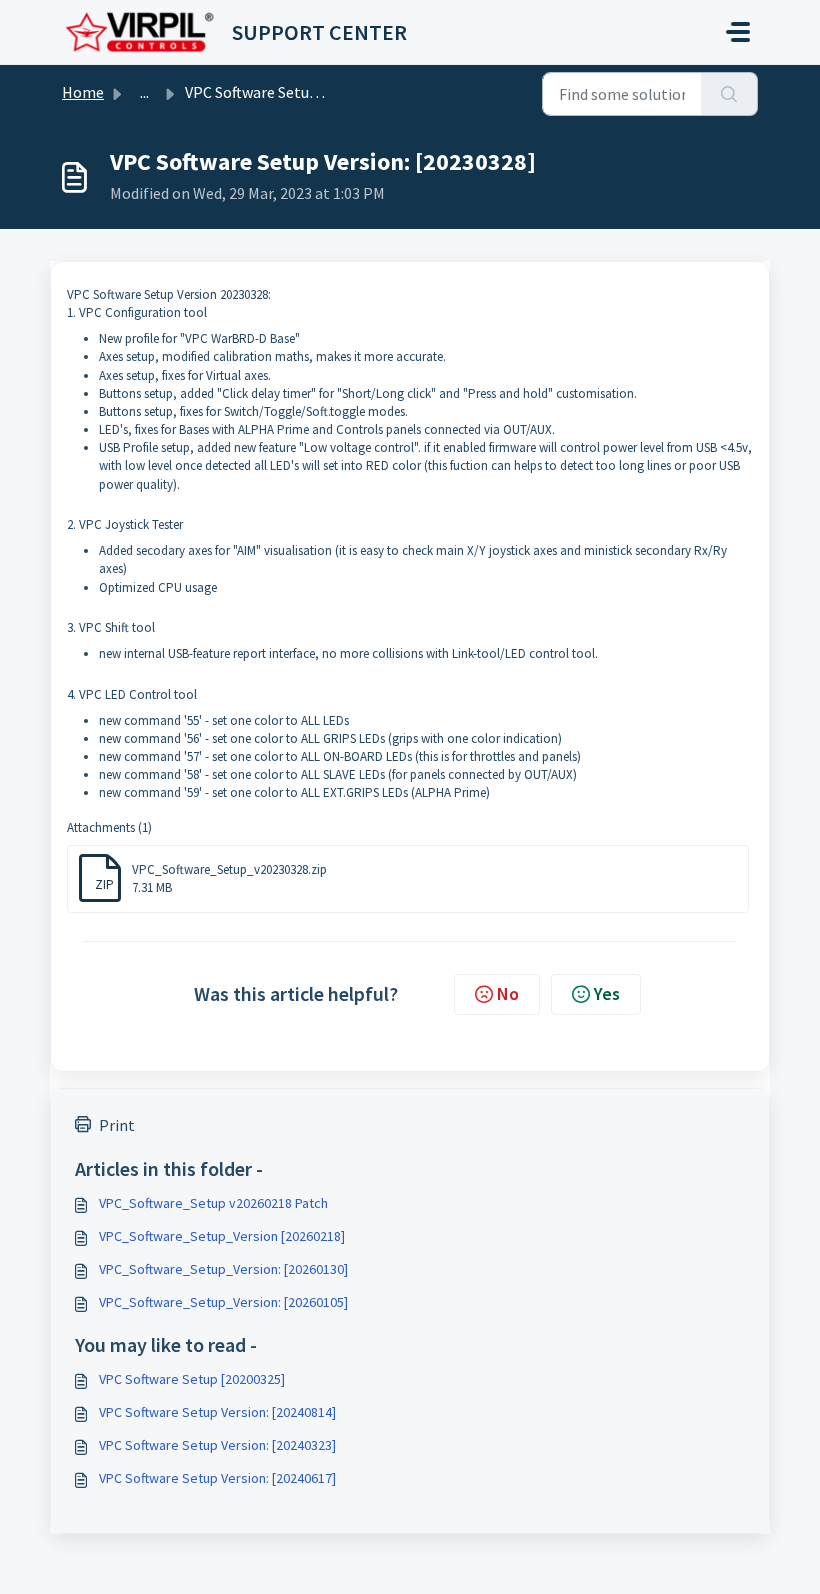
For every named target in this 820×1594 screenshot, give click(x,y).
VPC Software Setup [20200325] (192, 1379)
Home (83, 92)
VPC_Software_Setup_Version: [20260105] (223, 1302)
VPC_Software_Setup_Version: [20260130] (223, 1269)
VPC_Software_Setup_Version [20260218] (222, 1236)
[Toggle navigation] (738, 32)
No (508, 993)
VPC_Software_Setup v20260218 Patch (213, 1203)
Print (117, 1125)
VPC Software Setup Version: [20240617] (217, 1478)
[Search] (729, 94)
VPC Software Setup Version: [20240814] (217, 1412)
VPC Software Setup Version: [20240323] (217, 1445)
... (144, 92)
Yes (607, 993)
